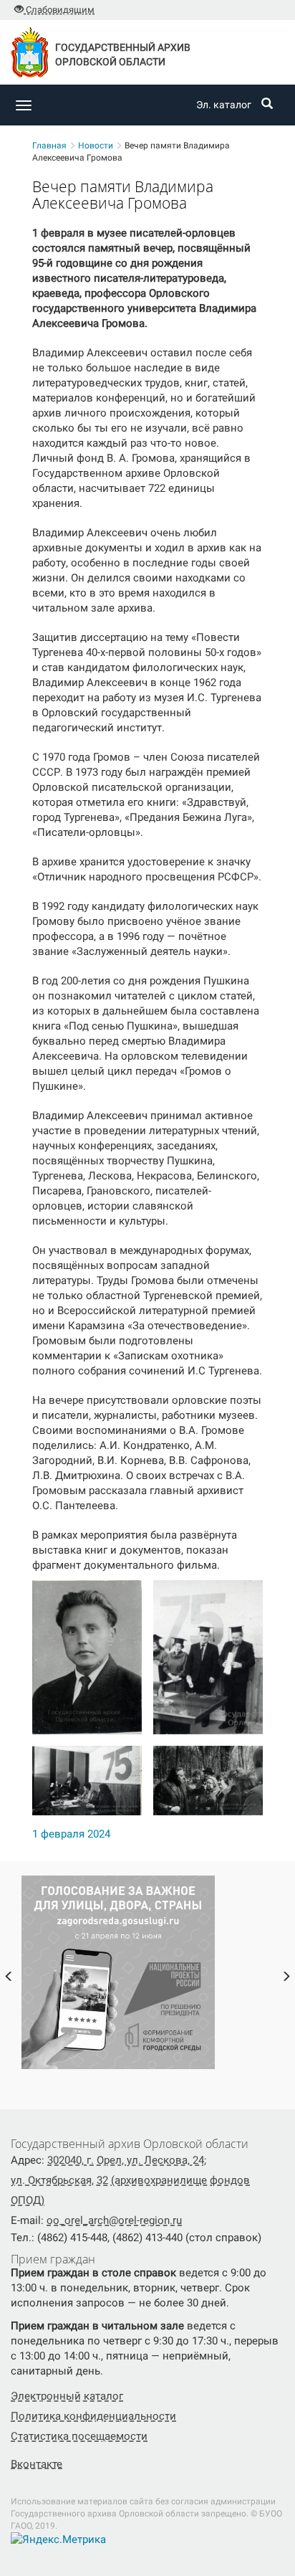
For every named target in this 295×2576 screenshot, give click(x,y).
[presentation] (9, 1978)
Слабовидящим (59, 10)
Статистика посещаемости (79, 2436)
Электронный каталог (67, 2396)
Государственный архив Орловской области (123, 54)
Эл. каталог (224, 105)
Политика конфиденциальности (93, 2416)
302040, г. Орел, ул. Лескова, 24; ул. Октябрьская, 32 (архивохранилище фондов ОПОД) (130, 2180)
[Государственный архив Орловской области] (45, 105)
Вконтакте (37, 2464)
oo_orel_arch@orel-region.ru (114, 2220)
